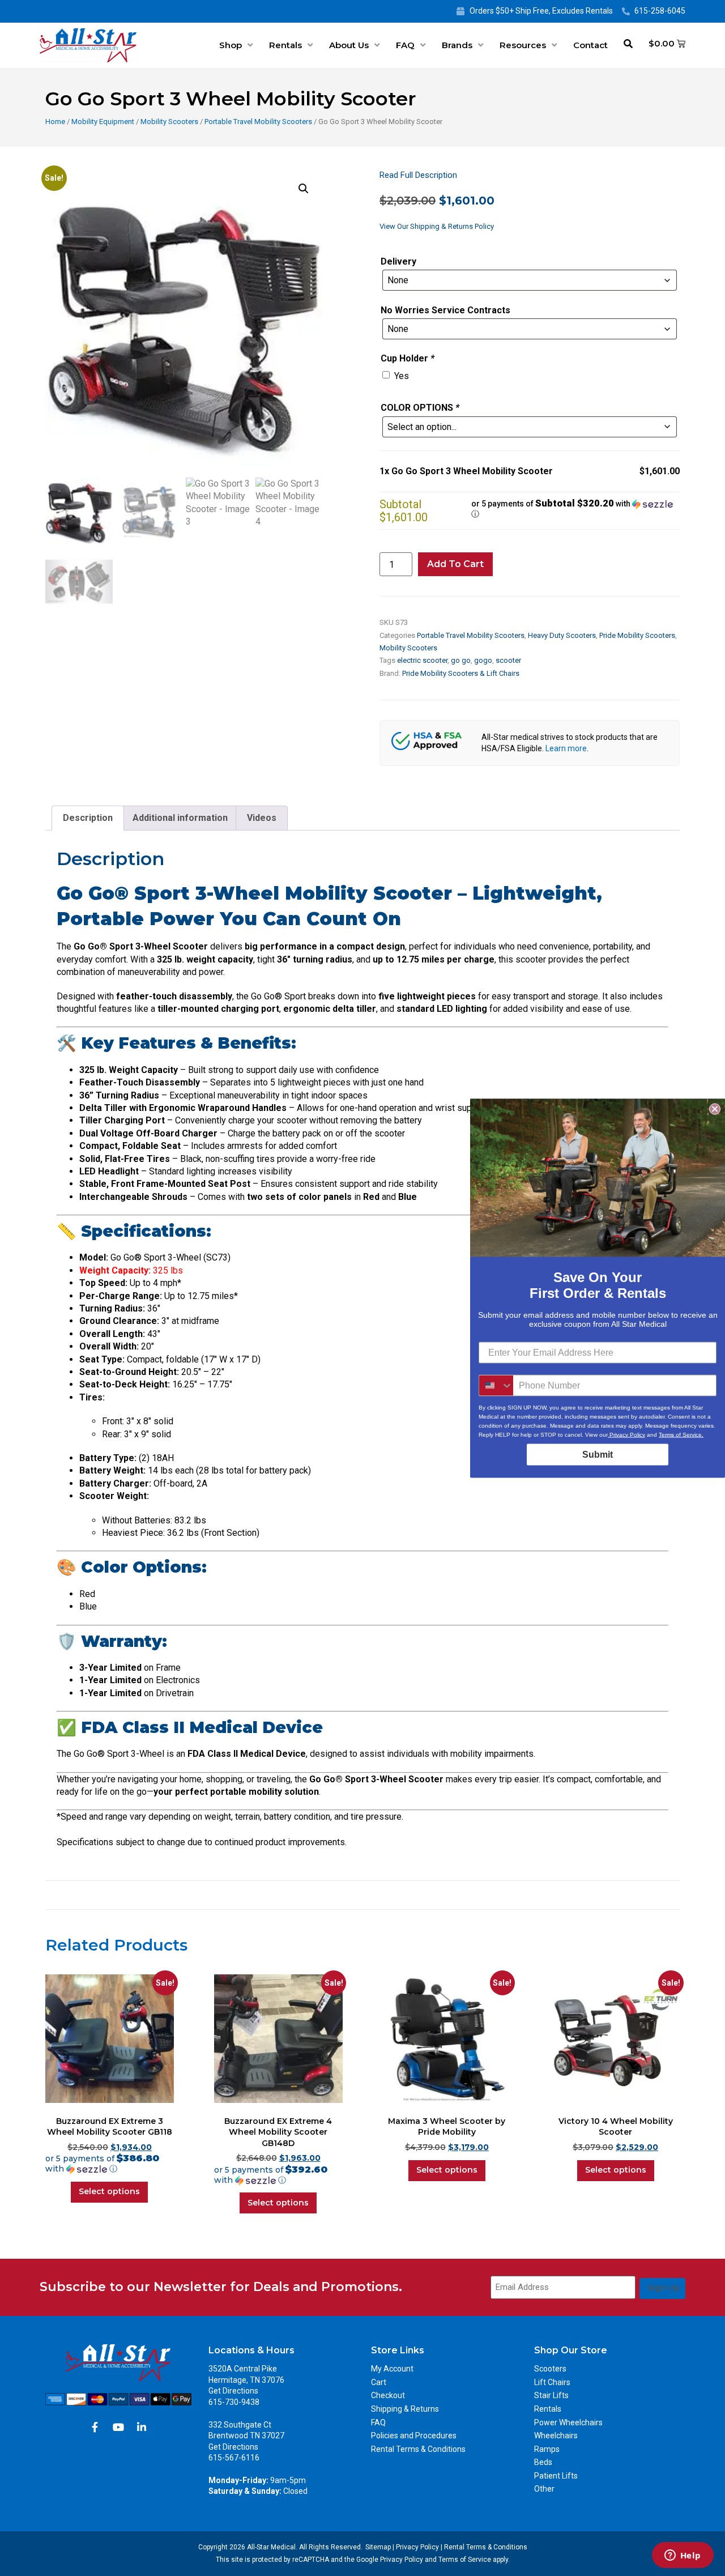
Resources (523, 45)
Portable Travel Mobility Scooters (258, 122)
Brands (457, 45)
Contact (590, 45)
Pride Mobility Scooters (637, 635)
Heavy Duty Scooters (562, 635)
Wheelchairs (556, 2436)
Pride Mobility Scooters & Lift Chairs (461, 673)
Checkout (388, 2395)
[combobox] (496, 1385)
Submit (598, 1454)
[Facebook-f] (95, 2427)
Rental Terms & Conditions (418, 2449)
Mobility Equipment (103, 122)
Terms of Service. (681, 1434)
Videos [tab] (262, 818)
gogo (483, 660)
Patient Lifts (556, 2476)
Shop (231, 45)
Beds (543, 2462)
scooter (508, 660)
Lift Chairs (552, 2382)
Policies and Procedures (414, 2436)
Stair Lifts (551, 2395)
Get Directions (233, 2391)
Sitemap (378, 2547)
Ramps (547, 2449)
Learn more (566, 748)
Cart (379, 2382)
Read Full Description (418, 175)
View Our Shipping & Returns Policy (437, 226)
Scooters (550, 2369)
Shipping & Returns (405, 2409)
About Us (349, 45)
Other (544, 2489)
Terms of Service (465, 2560)
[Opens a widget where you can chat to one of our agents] (683, 2556)
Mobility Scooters (169, 122)
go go (461, 660)
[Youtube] (118, 2427)
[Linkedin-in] (142, 2427)
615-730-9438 (234, 2402)
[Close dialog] (715, 1109)
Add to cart (455, 564)
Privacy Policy (417, 2547)
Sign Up (664, 2288)
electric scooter (422, 660)
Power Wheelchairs (568, 2422)
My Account (392, 2369)
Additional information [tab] (180, 818)
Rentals (285, 45)
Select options (109, 2191)
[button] (304, 189)
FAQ (405, 45)
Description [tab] (88, 818)
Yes (402, 376)
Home (55, 122)
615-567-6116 (234, 2458)
